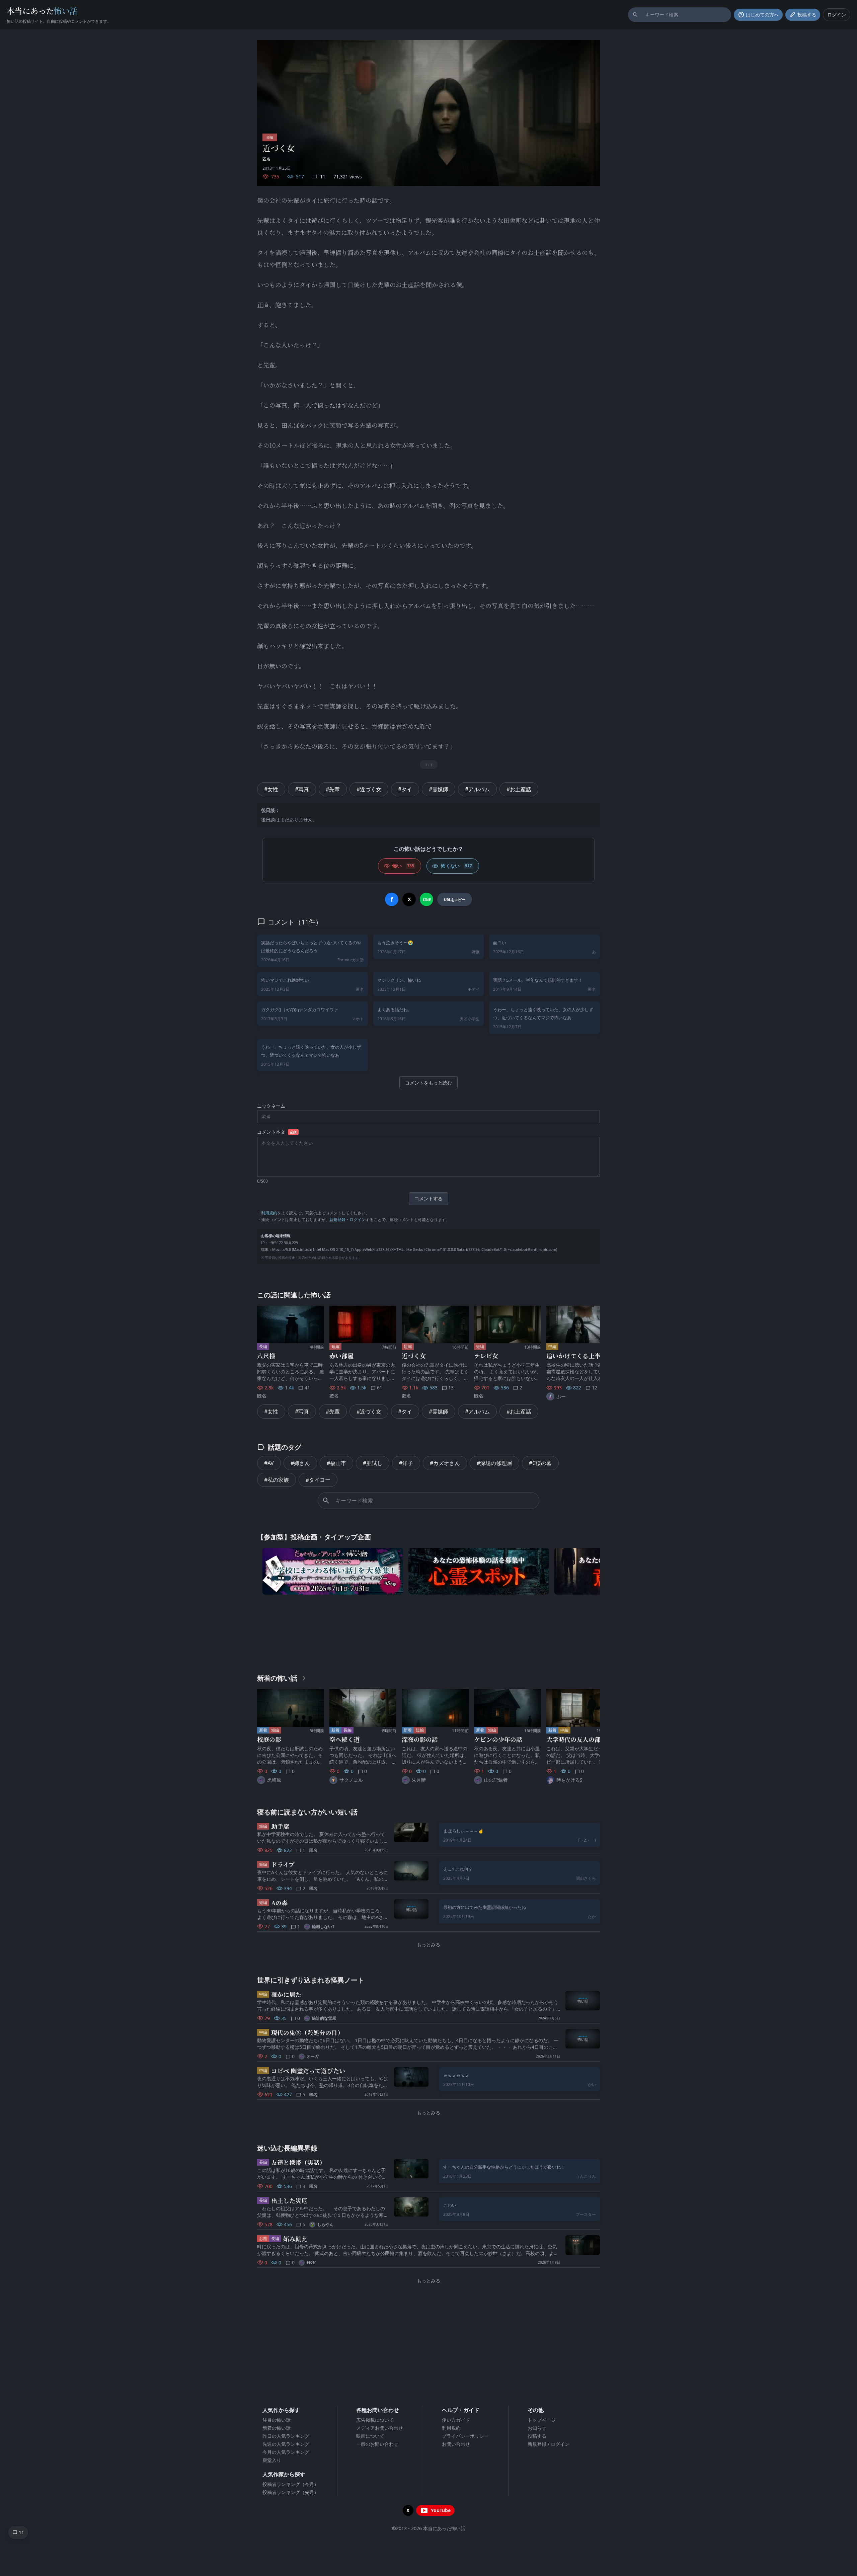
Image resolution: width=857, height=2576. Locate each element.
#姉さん (300, 1463)
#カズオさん (445, 1463)
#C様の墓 (540, 1463)
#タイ (405, 789)
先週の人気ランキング (286, 2444)
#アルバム (477, 789)
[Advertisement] (428, 1632)
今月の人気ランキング (286, 2452)
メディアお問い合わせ (380, 2428)
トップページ (542, 2420)
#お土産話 (519, 789)
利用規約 (269, 1213)
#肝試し (373, 1463)
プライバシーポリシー (465, 2436)
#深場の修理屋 (494, 1463)
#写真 (302, 789)
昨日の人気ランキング (286, 2436)
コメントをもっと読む (428, 1083)
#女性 (271, 789)
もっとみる (428, 1945)
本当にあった (42, 11)
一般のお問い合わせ (377, 2444)
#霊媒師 (439, 789)
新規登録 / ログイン (549, 2444)
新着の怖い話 (277, 2428)
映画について (370, 2436)
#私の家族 (277, 1480)
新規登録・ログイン (347, 1220)
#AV (269, 1463)
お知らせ (537, 2428)
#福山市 (336, 1463)
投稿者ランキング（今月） (291, 2484)
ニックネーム (271, 1106)
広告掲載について (375, 2420)
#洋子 (406, 1463)
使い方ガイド (456, 2420)
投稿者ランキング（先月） (291, 2492)
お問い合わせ (456, 2444)
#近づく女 (369, 789)
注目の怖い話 (277, 2420)
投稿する (537, 2436)
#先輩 (333, 789)
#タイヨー (318, 1480)
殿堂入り (272, 2460)
